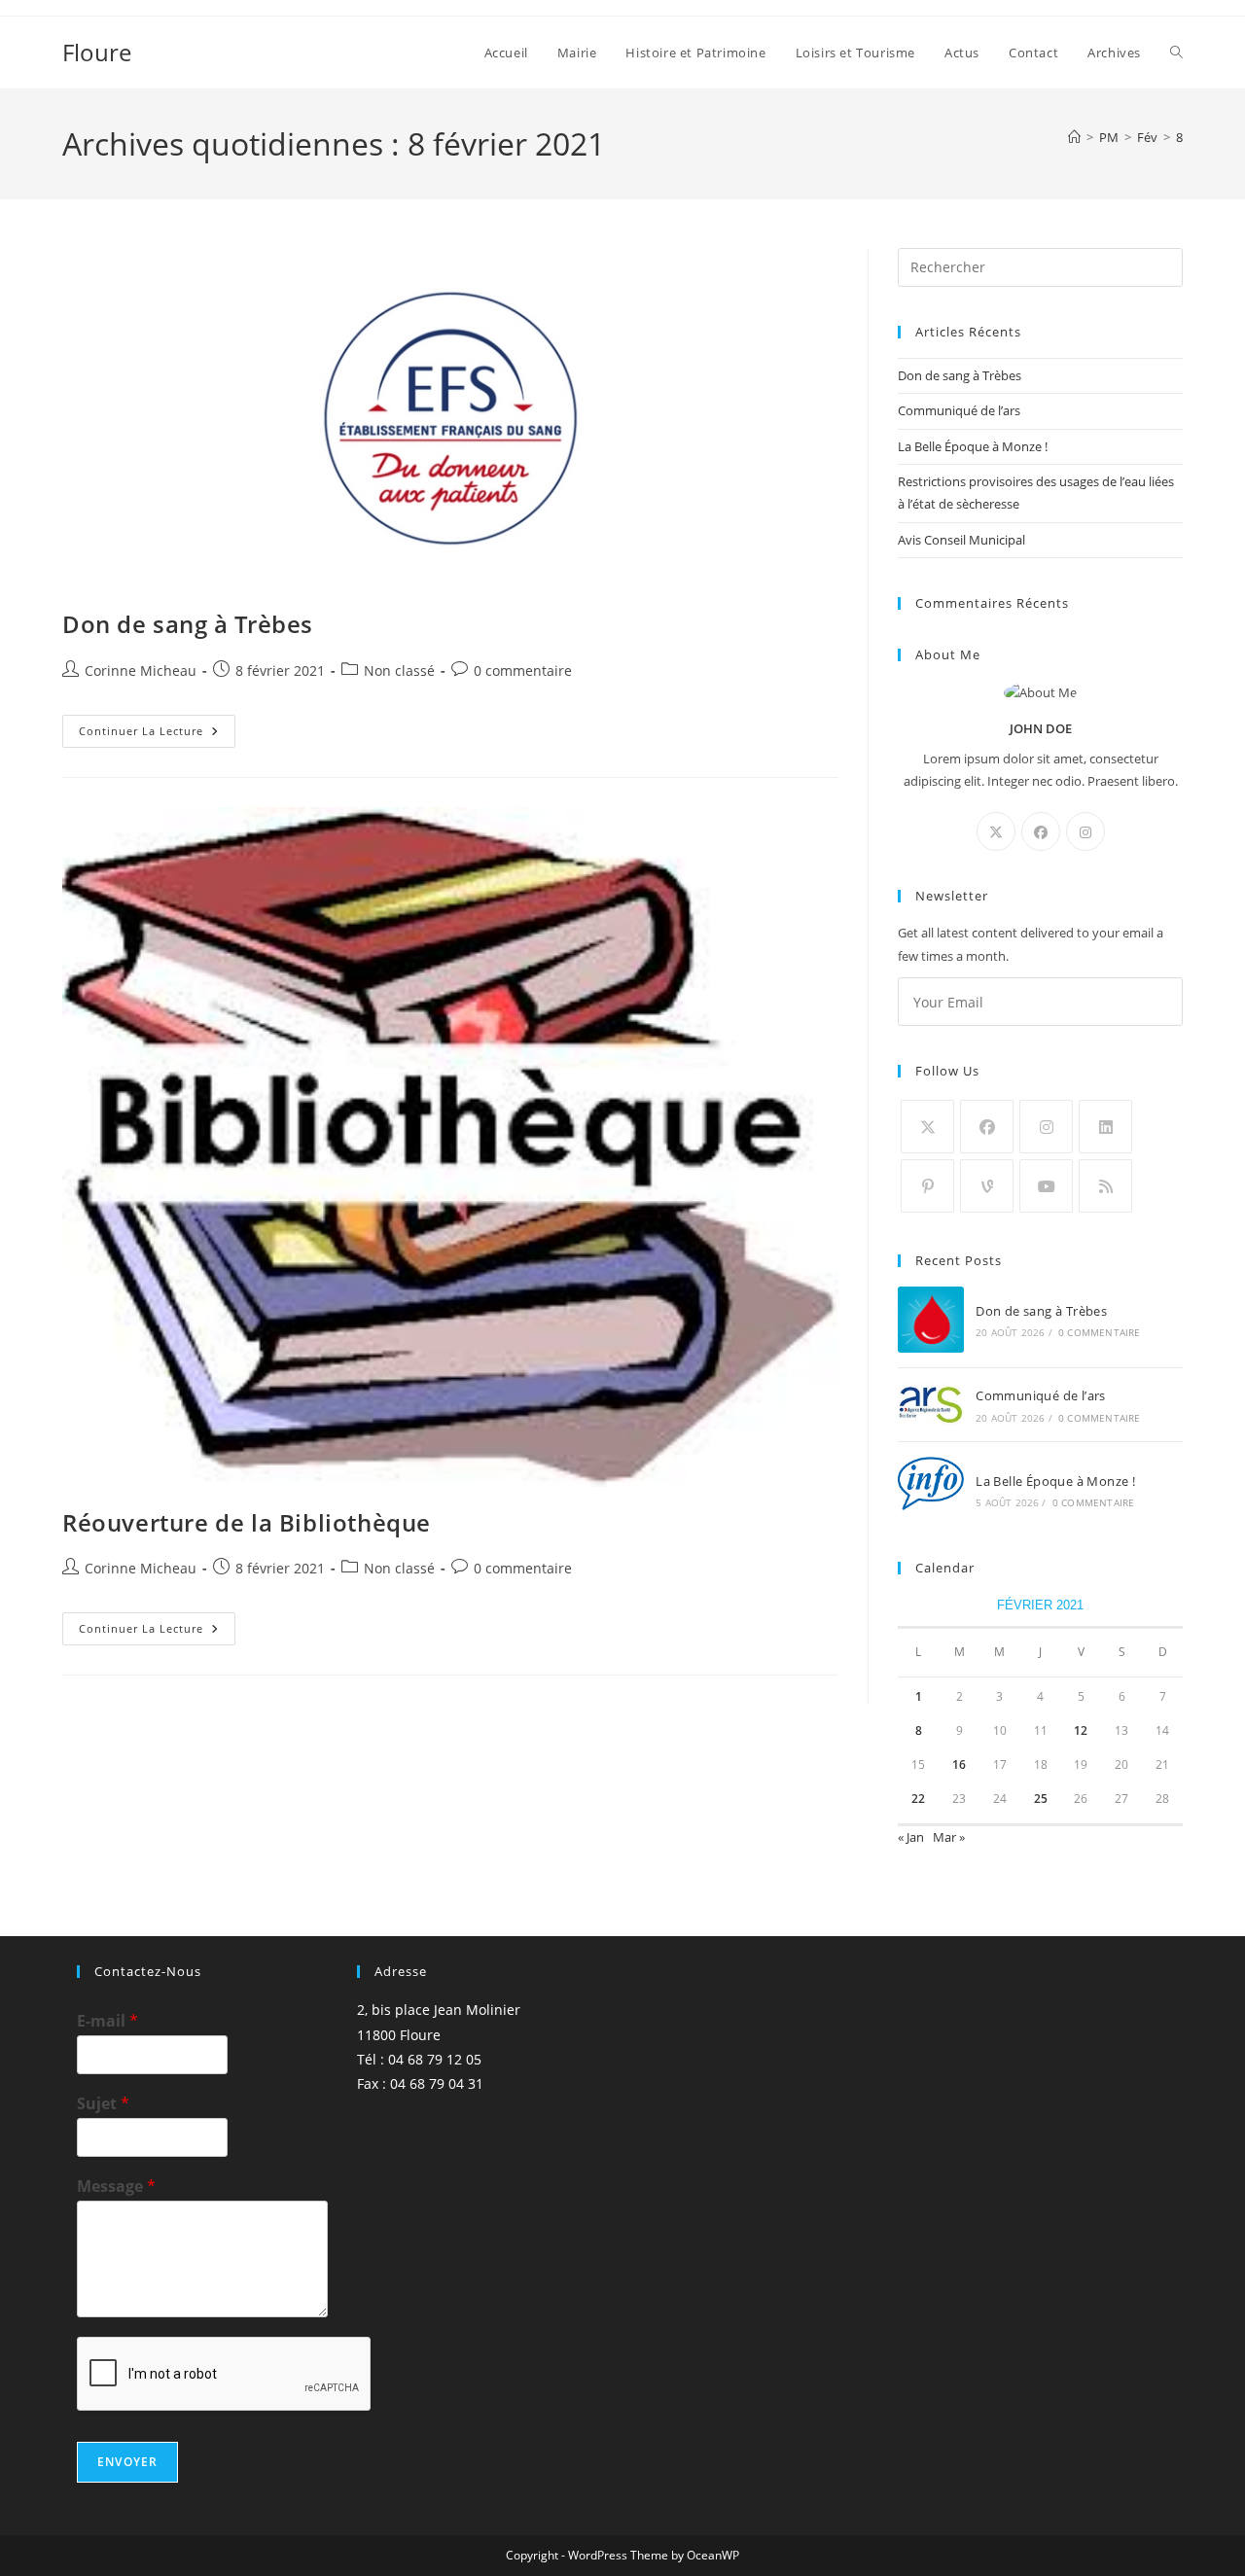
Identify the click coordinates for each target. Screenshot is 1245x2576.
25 (1041, 1799)
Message (116, 2187)
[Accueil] (1074, 137)
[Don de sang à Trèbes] (931, 1320)
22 (918, 1799)
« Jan (911, 1837)
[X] (996, 831)
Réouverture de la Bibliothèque (247, 1522)
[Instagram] (1085, 831)
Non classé (399, 670)
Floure (97, 52)
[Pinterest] (927, 1186)
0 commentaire (523, 670)
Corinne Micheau (141, 670)
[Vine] (987, 1186)
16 (959, 1764)
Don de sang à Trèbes (188, 624)
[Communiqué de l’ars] (931, 1405)
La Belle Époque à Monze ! (973, 446)
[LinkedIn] (1105, 1127)
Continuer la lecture (157, 735)
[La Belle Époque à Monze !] (931, 1490)
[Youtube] (1046, 1186)
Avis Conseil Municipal (961, 540)
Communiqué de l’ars (959, 410)
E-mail (107, 2021)
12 (1081, 1730)
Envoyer (127, 2462)
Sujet (103, 2104)
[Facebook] (1041, 831)
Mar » (949, 1837)
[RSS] (1105, 1186)
